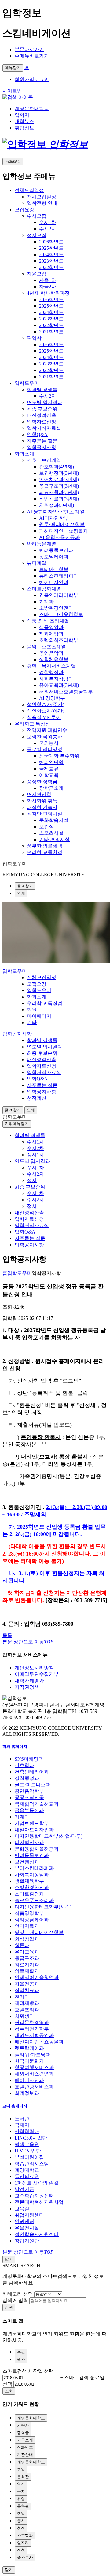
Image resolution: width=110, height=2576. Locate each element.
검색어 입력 (15, 2300)
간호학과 (25, 2535)
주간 (21, 2352)
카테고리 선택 (18, 2294)
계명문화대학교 (32, 109)
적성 (21, 2550)
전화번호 (25, 2447)
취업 (21, 2469)
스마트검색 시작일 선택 (28, 2371)
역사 (21, 2484)
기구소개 (25, 2440)
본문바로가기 (29, 49)
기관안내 (25, 2455)
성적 (21, 2528)
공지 (21, 2491)
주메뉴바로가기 (32, 56)
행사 (21, 2521)
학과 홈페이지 (15, 1746)
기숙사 (23, 2425)
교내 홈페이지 (15, 2106)
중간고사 (25, 2557)
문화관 (23, 2477)
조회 (9, 2391)
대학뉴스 (24, 121)
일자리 (23, 2543)
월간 (21, 2359)
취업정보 (24, 128)
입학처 (22, 115)
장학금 (23, 2433)
